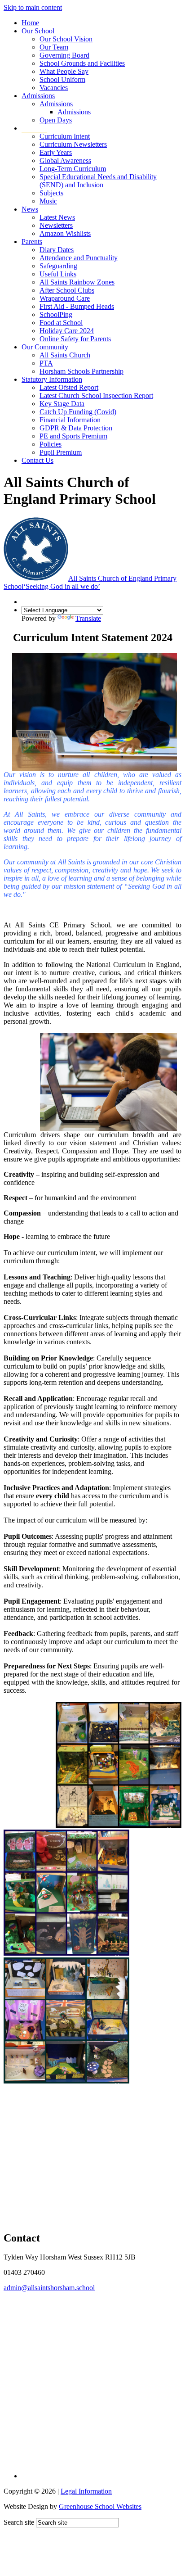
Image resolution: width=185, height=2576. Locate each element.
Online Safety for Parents (75, 339)
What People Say (64, 71)
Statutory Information (52, 379)
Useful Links (58, 274)
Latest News (57, 217)
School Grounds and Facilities (82, 63)
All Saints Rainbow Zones (77, 282)
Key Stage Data (62, 404)
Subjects (51, 193)
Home (30, 23)
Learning (34, 128)
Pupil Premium (61, 452)
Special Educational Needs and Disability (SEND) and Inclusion (98, 181)
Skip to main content (33, 7)
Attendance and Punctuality (79, 258)
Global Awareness (65, 160)
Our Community (45, 347)
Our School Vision (66, 39)
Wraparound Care (65, 298)
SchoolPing (56, 314)
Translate (88, 618)
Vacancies (54, 88)
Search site (19, 2522)
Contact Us (37, 460)
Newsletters (56, 225)
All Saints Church (65, 355)
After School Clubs (67, 290)
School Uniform (62, 79)
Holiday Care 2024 (67, 331)
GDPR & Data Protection (76, 428)
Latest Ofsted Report (69, 387)
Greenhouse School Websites (100, 2506)
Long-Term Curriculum (73, 169)
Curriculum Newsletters (73, 144)
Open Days (56, 120)
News (30, 209)
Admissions (38, 96)
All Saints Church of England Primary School (90, 582)
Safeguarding (58, 266)
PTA (46, 363)
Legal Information (86, 2491)
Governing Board (64, 55)
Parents (32, 242)
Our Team (54, 47)
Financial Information (70, 420)
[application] (92, 2377)
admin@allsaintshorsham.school (49, 2288)
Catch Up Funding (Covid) (78, 412)
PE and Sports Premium (73, 436)
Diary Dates (57, 250)
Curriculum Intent (65, 136)
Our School (38, 31)
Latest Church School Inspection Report (96, 395)
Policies (51, 444)
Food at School (61, 323)
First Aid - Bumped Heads (77, 306)
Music (48, 201)
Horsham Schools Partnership (81, 371)
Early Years (56, 152)
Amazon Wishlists (65, 233)
